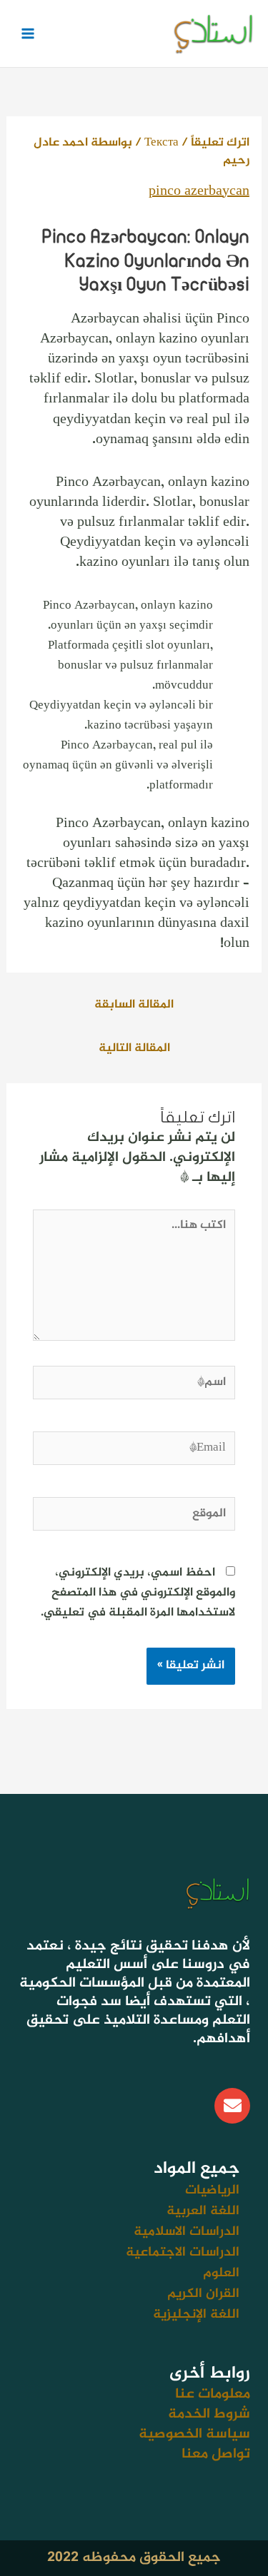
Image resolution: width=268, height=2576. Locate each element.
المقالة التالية (134, 1048)
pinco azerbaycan (199, 192)
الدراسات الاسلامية (187, 2232)
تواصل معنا (216, 2454)
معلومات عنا (213, 2394)
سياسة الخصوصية (194, 2434)
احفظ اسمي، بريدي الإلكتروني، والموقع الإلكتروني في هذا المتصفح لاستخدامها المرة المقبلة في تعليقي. (138, 1593)
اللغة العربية (203, 2211)
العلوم (221, 2273)
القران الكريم (203, 2294)
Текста (162, 143)
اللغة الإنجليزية (196, 2314)
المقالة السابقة (134, 1005)
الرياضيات (212, 2190)
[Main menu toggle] (28, 33)
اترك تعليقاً (220, 143)
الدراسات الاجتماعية (183, 2252)
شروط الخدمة (209, 2414)
